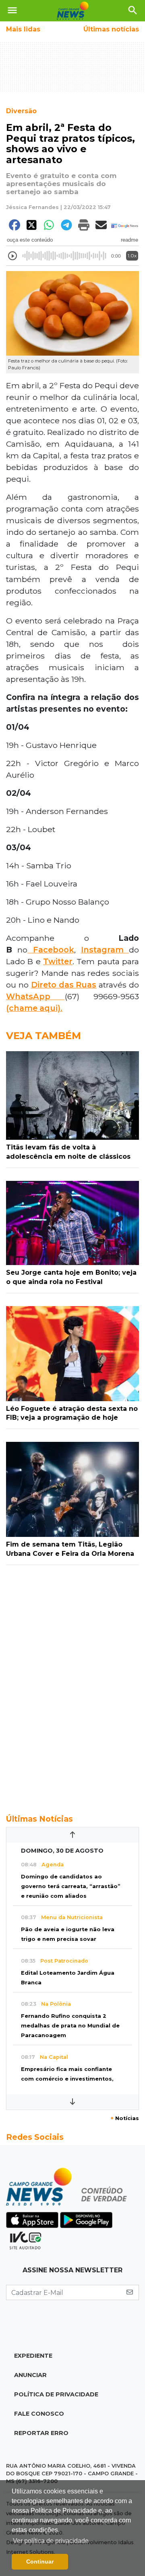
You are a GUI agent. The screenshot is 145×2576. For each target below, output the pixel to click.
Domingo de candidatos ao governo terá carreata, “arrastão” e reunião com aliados (71, 1886)
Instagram (105, 950)
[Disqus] (72, 1685)
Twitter (58, 961)
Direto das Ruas (64, 985)
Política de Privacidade (56, 2394)
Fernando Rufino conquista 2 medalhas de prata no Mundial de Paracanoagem (70, 2026)
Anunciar (30, 2375)
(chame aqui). (34, 1008)
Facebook (51, 950)
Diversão (21, 111)
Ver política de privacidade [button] (51, 2541)
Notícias (125, 2118)
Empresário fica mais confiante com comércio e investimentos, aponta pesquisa (67, 2079)
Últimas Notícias (39, 1819)
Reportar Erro (41, 2433)
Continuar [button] (40, 2562)
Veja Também (43, 1036)
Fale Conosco (39, 2414)
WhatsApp (35, 996)
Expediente (33, 2356)
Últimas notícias (111, 29)
